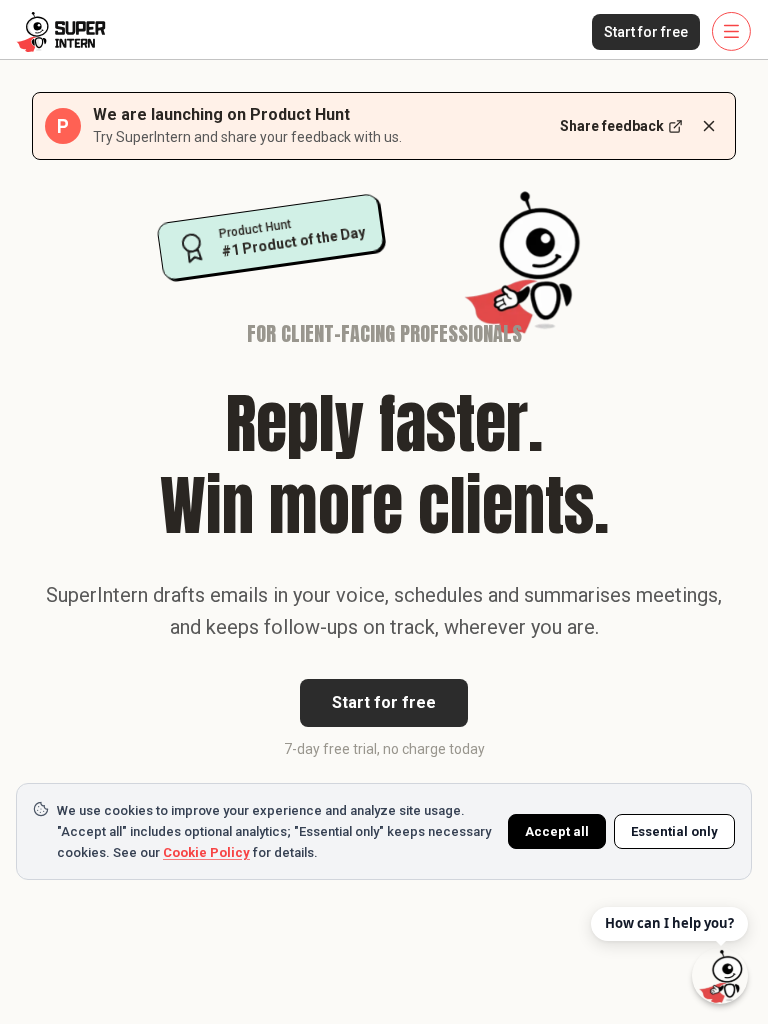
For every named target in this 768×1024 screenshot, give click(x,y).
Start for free (646, 32)
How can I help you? (669, 923)
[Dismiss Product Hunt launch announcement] (709, 126)
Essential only (674, 831)
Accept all (557, 831)
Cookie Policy (206, 852)
